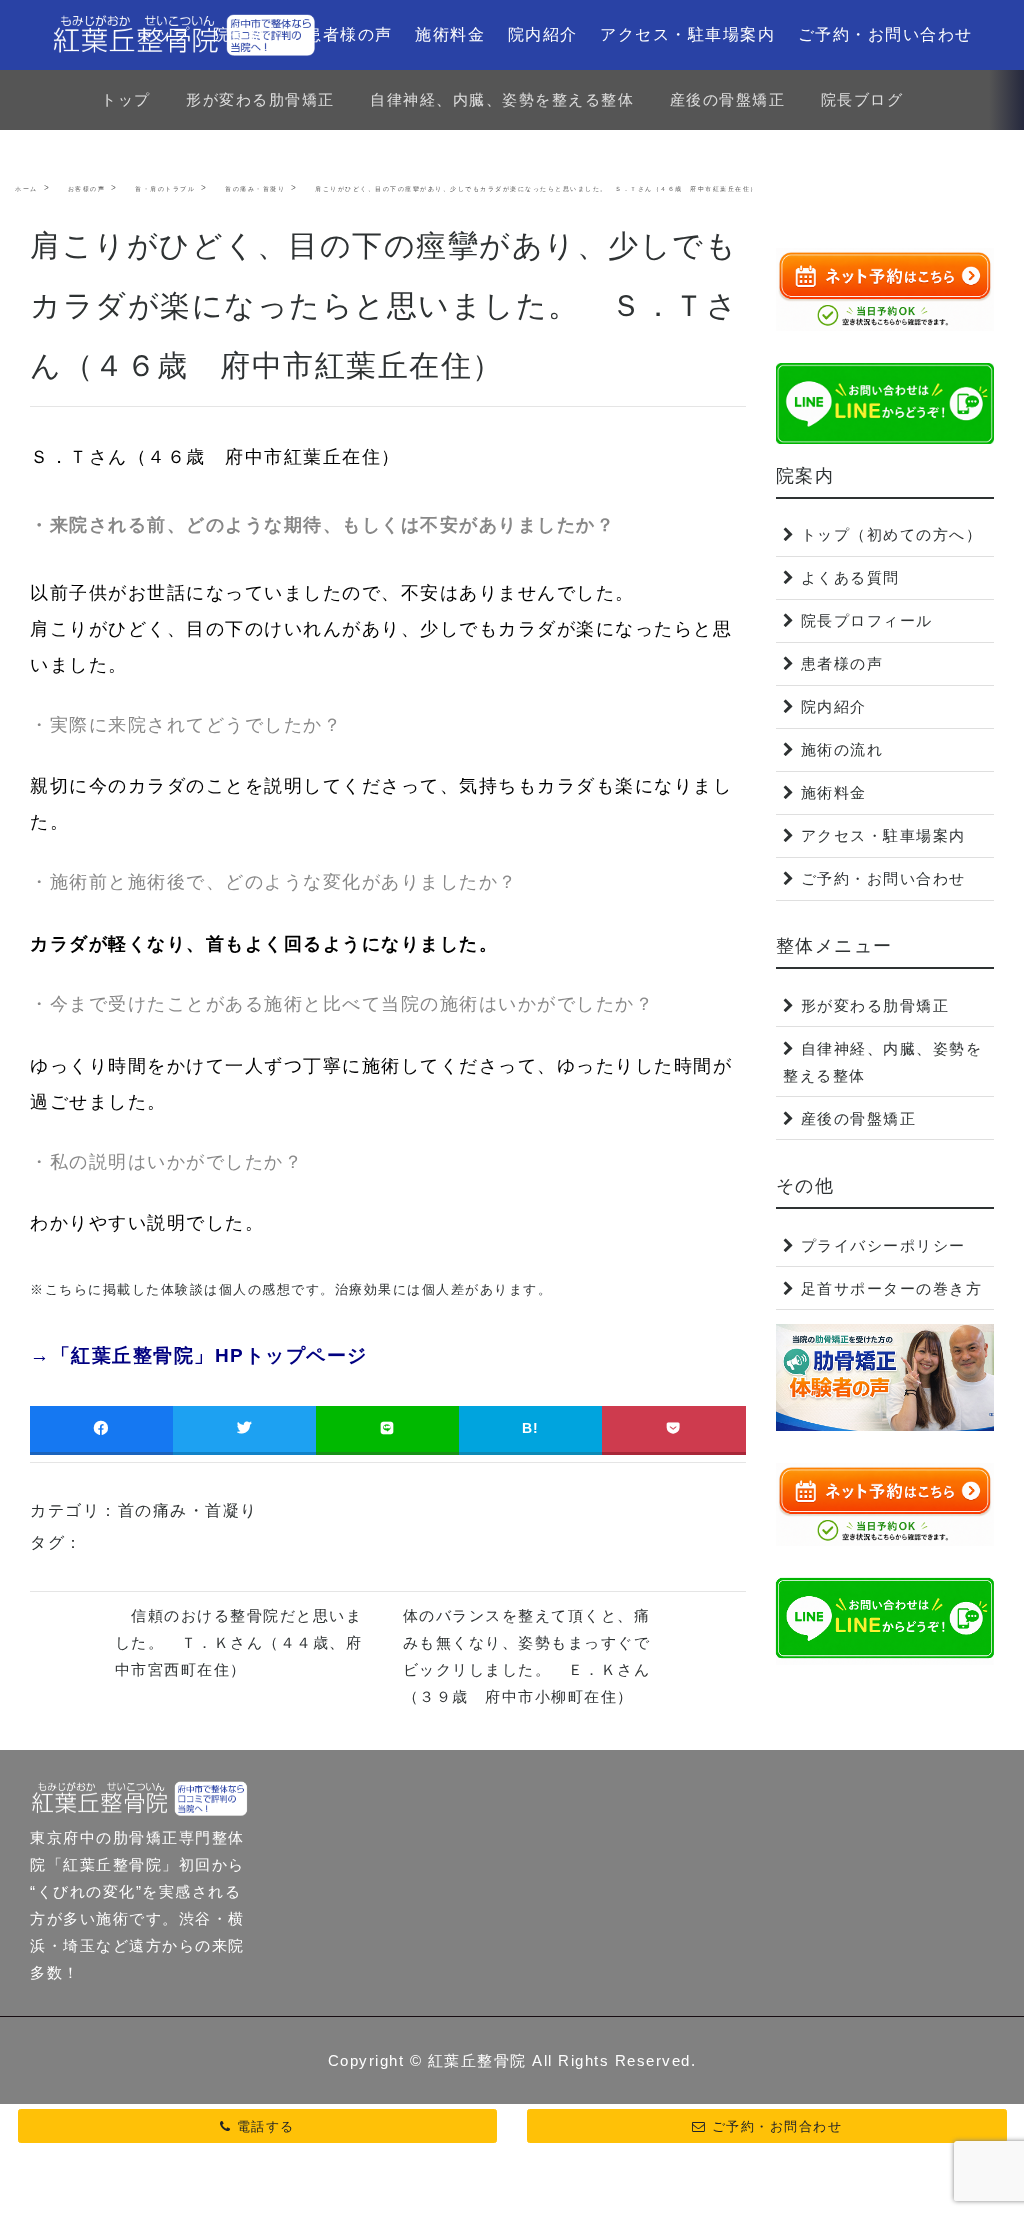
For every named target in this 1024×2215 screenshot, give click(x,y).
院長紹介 (248, 34)
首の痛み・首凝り (188, 1510)
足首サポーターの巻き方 (892, 1288)
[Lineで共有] (387, 1428)
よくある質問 (850, 577)
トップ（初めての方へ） (892, 534)
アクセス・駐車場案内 (687, 34)
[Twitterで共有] (244, 1428)
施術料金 (450, 34)
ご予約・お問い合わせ (885, 34)
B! (531, 1428)
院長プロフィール (867, 620)
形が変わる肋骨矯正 (260, 99)
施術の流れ (842, 749)
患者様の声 (349, 34)
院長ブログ (862, 99)
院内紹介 (543, 34)
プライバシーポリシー (883, 1245)
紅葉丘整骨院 (477, 2060)
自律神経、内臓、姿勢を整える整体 (502, 99)
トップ (164, 34)
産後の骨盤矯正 (728, 99)
